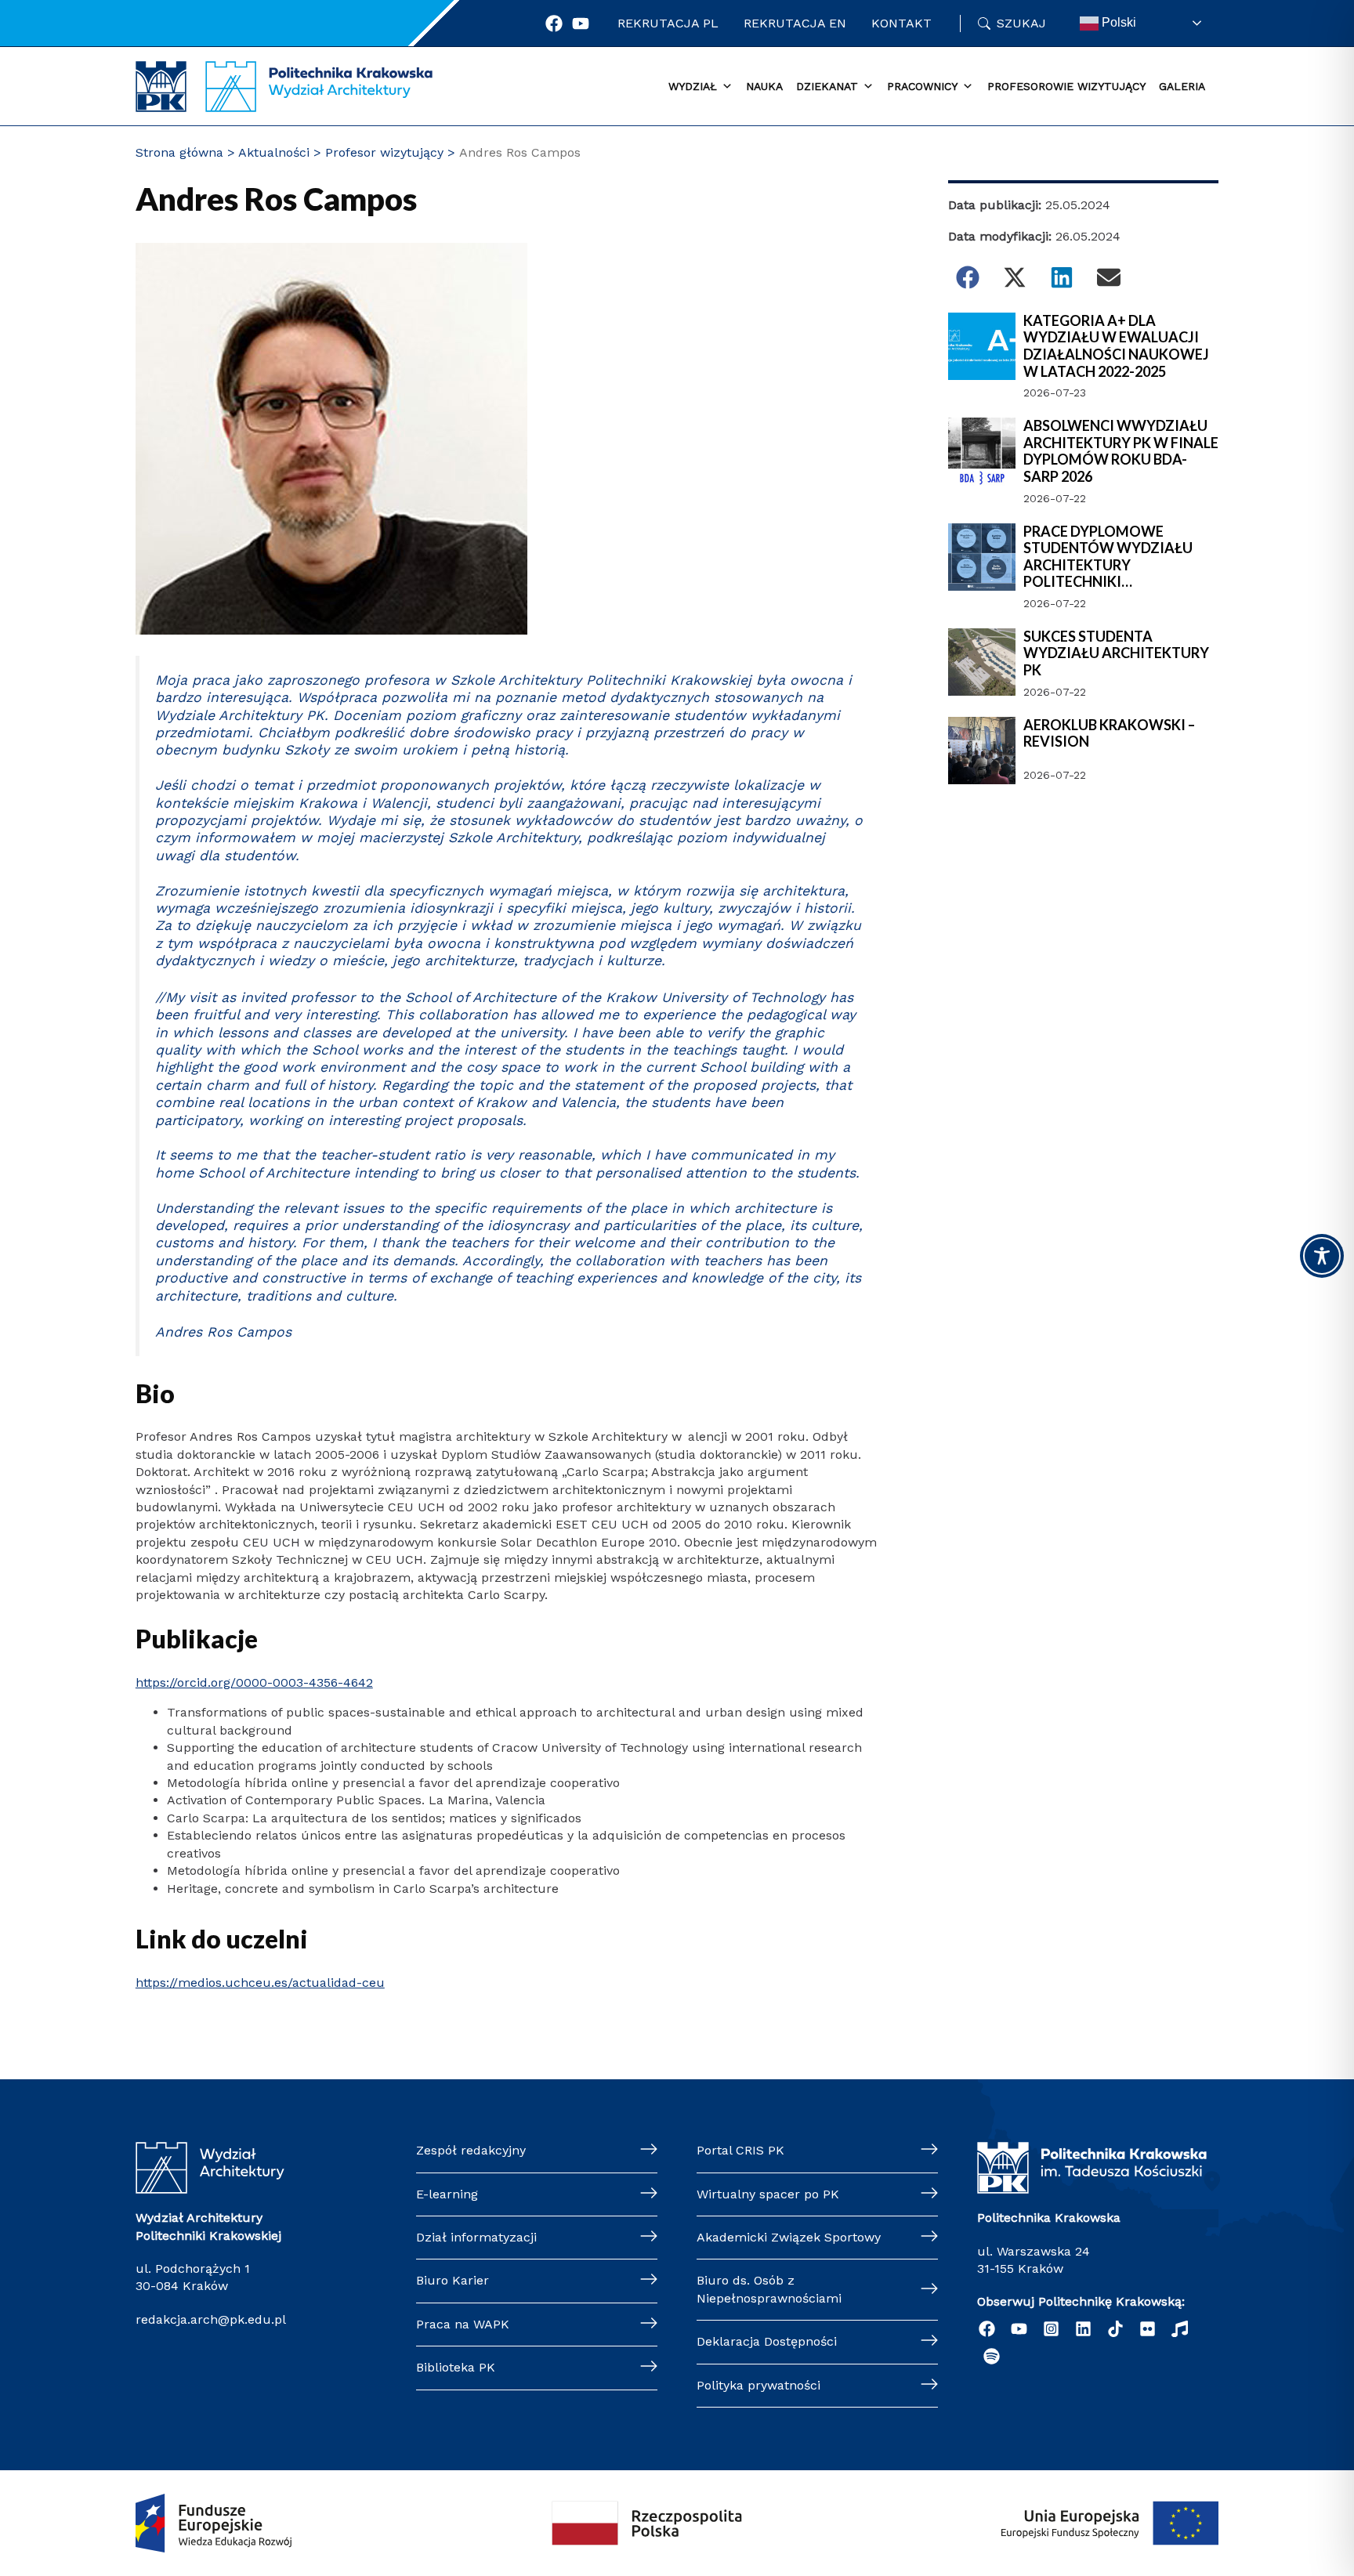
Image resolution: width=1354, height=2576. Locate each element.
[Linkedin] (1083, 2329)
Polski (1117, 22)
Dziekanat (827, 86)
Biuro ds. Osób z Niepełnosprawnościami (769, 2289)
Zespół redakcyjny (471, 2150)
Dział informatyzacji (476, 2237)
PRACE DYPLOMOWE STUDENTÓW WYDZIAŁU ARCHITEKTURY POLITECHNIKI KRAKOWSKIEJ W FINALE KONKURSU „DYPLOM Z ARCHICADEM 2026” (1108, 557)
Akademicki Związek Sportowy (789, 2237)
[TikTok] (1115, 2329)
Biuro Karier (453, 2280)
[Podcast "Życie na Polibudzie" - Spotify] (992, 2356)
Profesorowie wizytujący (1066, 86)
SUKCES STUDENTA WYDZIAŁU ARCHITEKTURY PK (1116, 653)
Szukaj (1021, 23)
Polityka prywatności (758, 2385)
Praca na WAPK (463, 2324)
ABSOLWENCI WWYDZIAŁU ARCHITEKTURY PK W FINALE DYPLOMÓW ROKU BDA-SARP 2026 (1121, 451)
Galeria (1182, 86)
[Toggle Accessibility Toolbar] (1322, 1256)
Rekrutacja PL (668, 23)
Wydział (693, 86)
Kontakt (901, 23)
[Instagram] (1051, 2329)
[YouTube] (1019, 2329)
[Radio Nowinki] (1180, 2329)
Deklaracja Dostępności (767, 2341)
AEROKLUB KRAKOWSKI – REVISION (1109, 734)
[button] (968, 277)
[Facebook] (554, 24)
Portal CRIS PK (740, 2150)
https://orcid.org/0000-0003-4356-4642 (254, 1682)
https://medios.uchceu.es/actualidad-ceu (260, 1983)
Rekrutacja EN (795, 23)
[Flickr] (1148, 2329)
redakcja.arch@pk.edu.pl (211, 2319)
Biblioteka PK (456, 2367)
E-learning (447, 2194)
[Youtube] (581, 24)
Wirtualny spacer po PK (768, 2194)
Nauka (764, 86)
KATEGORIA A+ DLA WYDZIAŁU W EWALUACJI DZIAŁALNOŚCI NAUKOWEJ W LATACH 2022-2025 (1116, 346)
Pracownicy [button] (922, 86)
